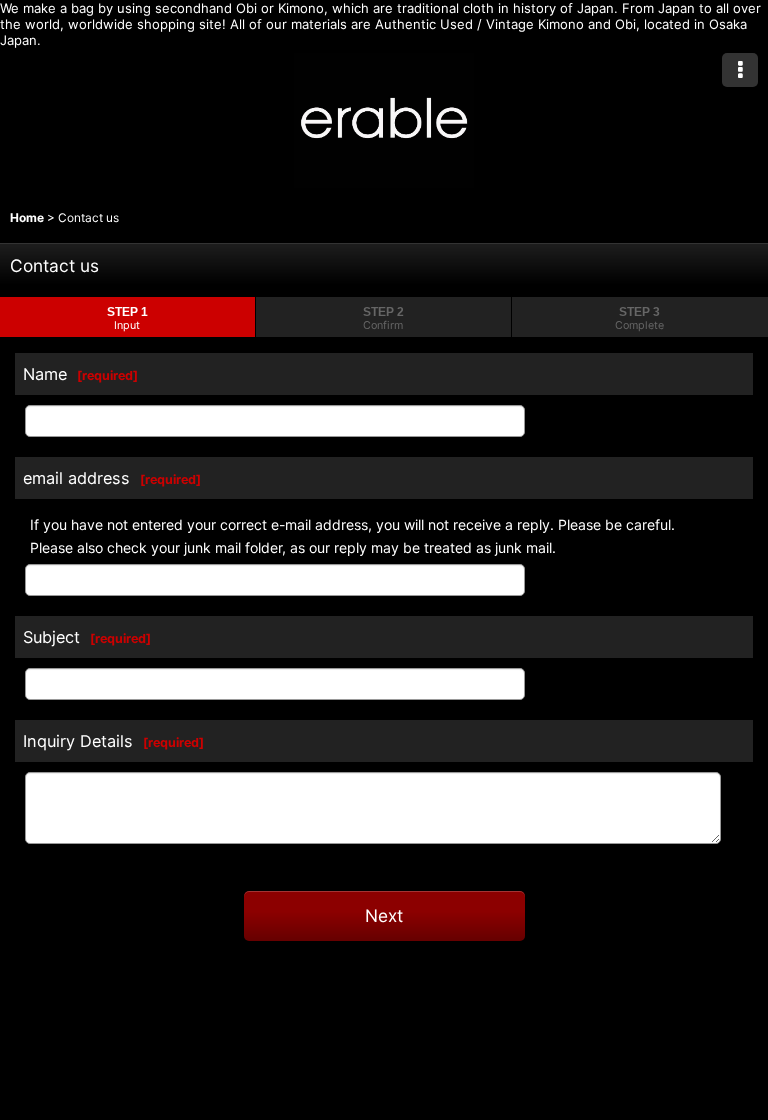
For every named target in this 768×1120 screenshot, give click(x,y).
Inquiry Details (78, 741)
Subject (51, 637)
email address (76, 478)
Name (45, 374)
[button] (740, 70)
